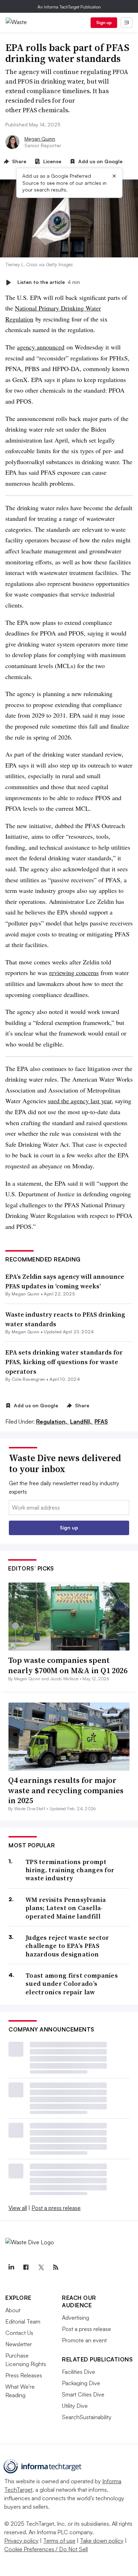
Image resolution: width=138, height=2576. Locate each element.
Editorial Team (23, 2321)
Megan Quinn (40, 139)
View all (18, 2208)
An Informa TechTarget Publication (69, 7)
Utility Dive (75, 2406)
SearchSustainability (87, 2417)
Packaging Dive (81, 2383)
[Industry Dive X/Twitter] (41, 2267)
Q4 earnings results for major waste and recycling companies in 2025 (66, 1790)
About (13, 2310)
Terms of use (59, 2541)
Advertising (76, 2318)
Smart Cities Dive (83, 2394)
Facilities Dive (79, 2372)
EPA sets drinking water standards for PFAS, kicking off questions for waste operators (64, 1362)
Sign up (104, 22)
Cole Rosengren (28, 1379)
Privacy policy (21, 2541)
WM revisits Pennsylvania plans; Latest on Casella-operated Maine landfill (66, 1908)
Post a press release (56, 2208)
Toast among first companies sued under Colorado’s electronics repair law (72, 1984)
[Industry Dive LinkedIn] (11, 2267)
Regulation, (52, 1421)
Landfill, (82, 1421)
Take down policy (102, 2541)
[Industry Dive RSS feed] (56, 2267)
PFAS (101, 1421)
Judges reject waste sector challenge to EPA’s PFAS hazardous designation (67, 1946)
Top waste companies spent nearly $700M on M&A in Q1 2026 (68, 1665)
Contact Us (19, 2333)
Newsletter (19, 2344)
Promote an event (84, 2340)
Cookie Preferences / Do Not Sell (46, 2549)
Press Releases (24, 2375)
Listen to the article (49, 282)
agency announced (41, 347)
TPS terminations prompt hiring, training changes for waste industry (70, 1870)
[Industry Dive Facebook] (26, 2267)
